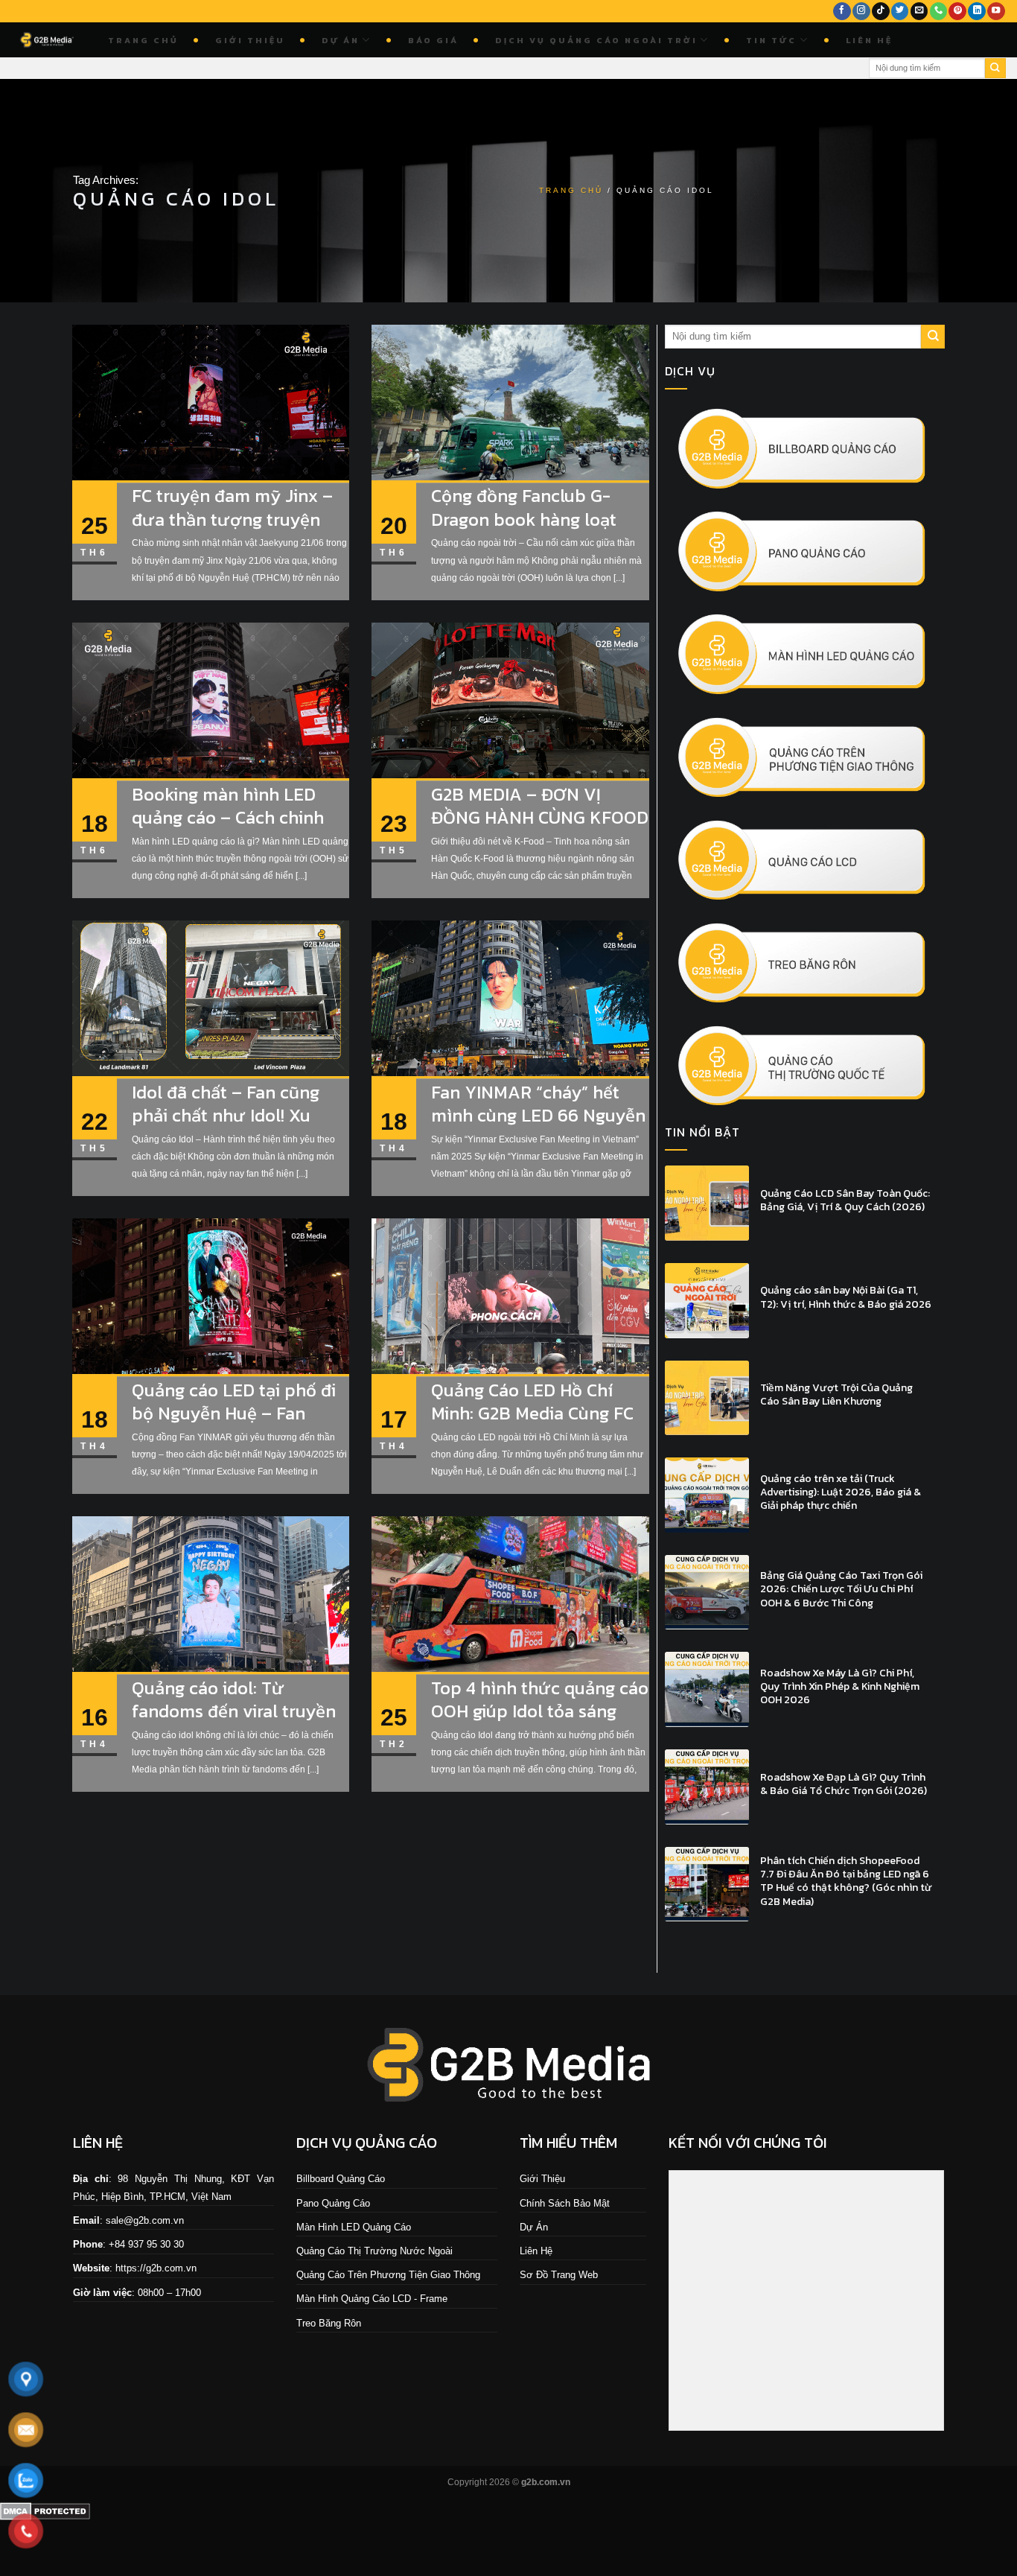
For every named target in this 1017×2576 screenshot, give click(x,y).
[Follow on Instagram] (861, 12)
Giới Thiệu (250, 40)
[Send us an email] (919, 12)
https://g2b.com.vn (156, 2268)
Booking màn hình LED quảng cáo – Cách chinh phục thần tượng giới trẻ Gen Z (232, 829)
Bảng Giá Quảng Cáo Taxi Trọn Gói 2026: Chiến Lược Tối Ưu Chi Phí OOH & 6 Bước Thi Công (841, 1590)
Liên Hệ (869, 40)
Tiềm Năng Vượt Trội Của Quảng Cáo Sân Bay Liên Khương (836, 1395)
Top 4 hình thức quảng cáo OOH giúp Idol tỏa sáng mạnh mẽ (540, 1711)
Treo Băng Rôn (329, 2323)
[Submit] (995, 69)
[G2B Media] (48, 40)
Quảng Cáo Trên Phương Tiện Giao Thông (388, 2275)
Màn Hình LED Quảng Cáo (354, 2227)
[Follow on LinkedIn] (977, 12)
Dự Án (341, 40)
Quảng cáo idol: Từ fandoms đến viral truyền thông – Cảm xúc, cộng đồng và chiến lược (234, 1723)
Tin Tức (771, 40)
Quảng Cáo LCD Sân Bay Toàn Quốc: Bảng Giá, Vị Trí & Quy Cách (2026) (845, 1200)
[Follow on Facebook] (842, 12)
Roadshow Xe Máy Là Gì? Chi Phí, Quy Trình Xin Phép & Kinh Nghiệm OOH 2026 (840, 1687)
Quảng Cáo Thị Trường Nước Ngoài (374, 2251)
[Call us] (939, 12)
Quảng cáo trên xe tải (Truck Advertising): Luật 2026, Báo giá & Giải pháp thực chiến (841, 1493)
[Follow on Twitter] (900, 12)
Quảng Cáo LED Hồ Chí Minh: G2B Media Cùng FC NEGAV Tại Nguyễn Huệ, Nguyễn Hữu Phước (532, 1425)
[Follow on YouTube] (996, 12)
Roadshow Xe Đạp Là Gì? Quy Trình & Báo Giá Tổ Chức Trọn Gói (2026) (844, 1784)
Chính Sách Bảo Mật (565, 2203)
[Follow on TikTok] (881, 12)
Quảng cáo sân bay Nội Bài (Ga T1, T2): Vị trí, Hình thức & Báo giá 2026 (846, 1297)
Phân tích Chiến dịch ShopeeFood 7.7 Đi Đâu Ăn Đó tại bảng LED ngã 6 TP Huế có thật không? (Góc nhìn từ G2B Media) (846, 1882)
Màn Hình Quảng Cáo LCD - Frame (372, 2299)
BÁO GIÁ (433, 40)
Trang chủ (143, 40)
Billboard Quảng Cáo (341, 2179)
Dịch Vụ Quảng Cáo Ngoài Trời (596, 40)
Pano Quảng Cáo (333, 2203)
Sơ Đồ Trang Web (559, 2275)
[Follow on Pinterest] (957, 12)
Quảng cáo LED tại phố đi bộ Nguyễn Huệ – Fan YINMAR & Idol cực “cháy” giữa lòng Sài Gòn (237, 1425)
